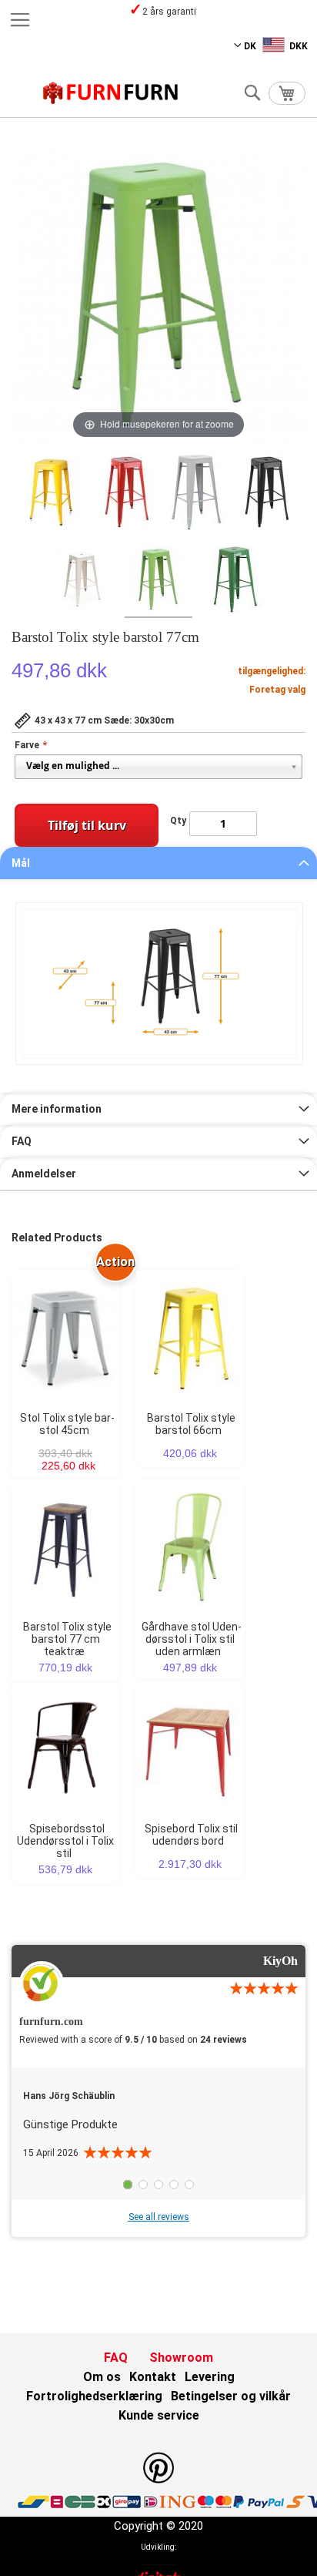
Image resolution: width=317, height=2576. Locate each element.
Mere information (57, 1109)
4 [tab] (174, 2185)
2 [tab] (143, 2185)
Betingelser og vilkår (231, 2396)
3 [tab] (158, 2185)
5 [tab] (189, 2185)
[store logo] (111, 93)
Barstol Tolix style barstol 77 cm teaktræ (67, 1639)
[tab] (158, 863)
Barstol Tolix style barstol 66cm (191, 1424)
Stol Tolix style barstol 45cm (67, 1424)
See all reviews (159, 2217)
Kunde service (159, 2415)
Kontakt (153, 2377)
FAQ (22, 1141)
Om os (102, 2377)
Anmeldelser (44, 1174)
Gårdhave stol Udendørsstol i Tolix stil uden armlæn (192, 1639)
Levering (210, 2377)
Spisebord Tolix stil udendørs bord (191, 1835)
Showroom (181, 2358)
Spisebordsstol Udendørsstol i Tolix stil (65, 1841)
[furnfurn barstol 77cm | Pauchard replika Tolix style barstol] (51, 495)
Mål (21, 863)
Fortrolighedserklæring (94, 2396)
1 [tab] (128, 2185)
